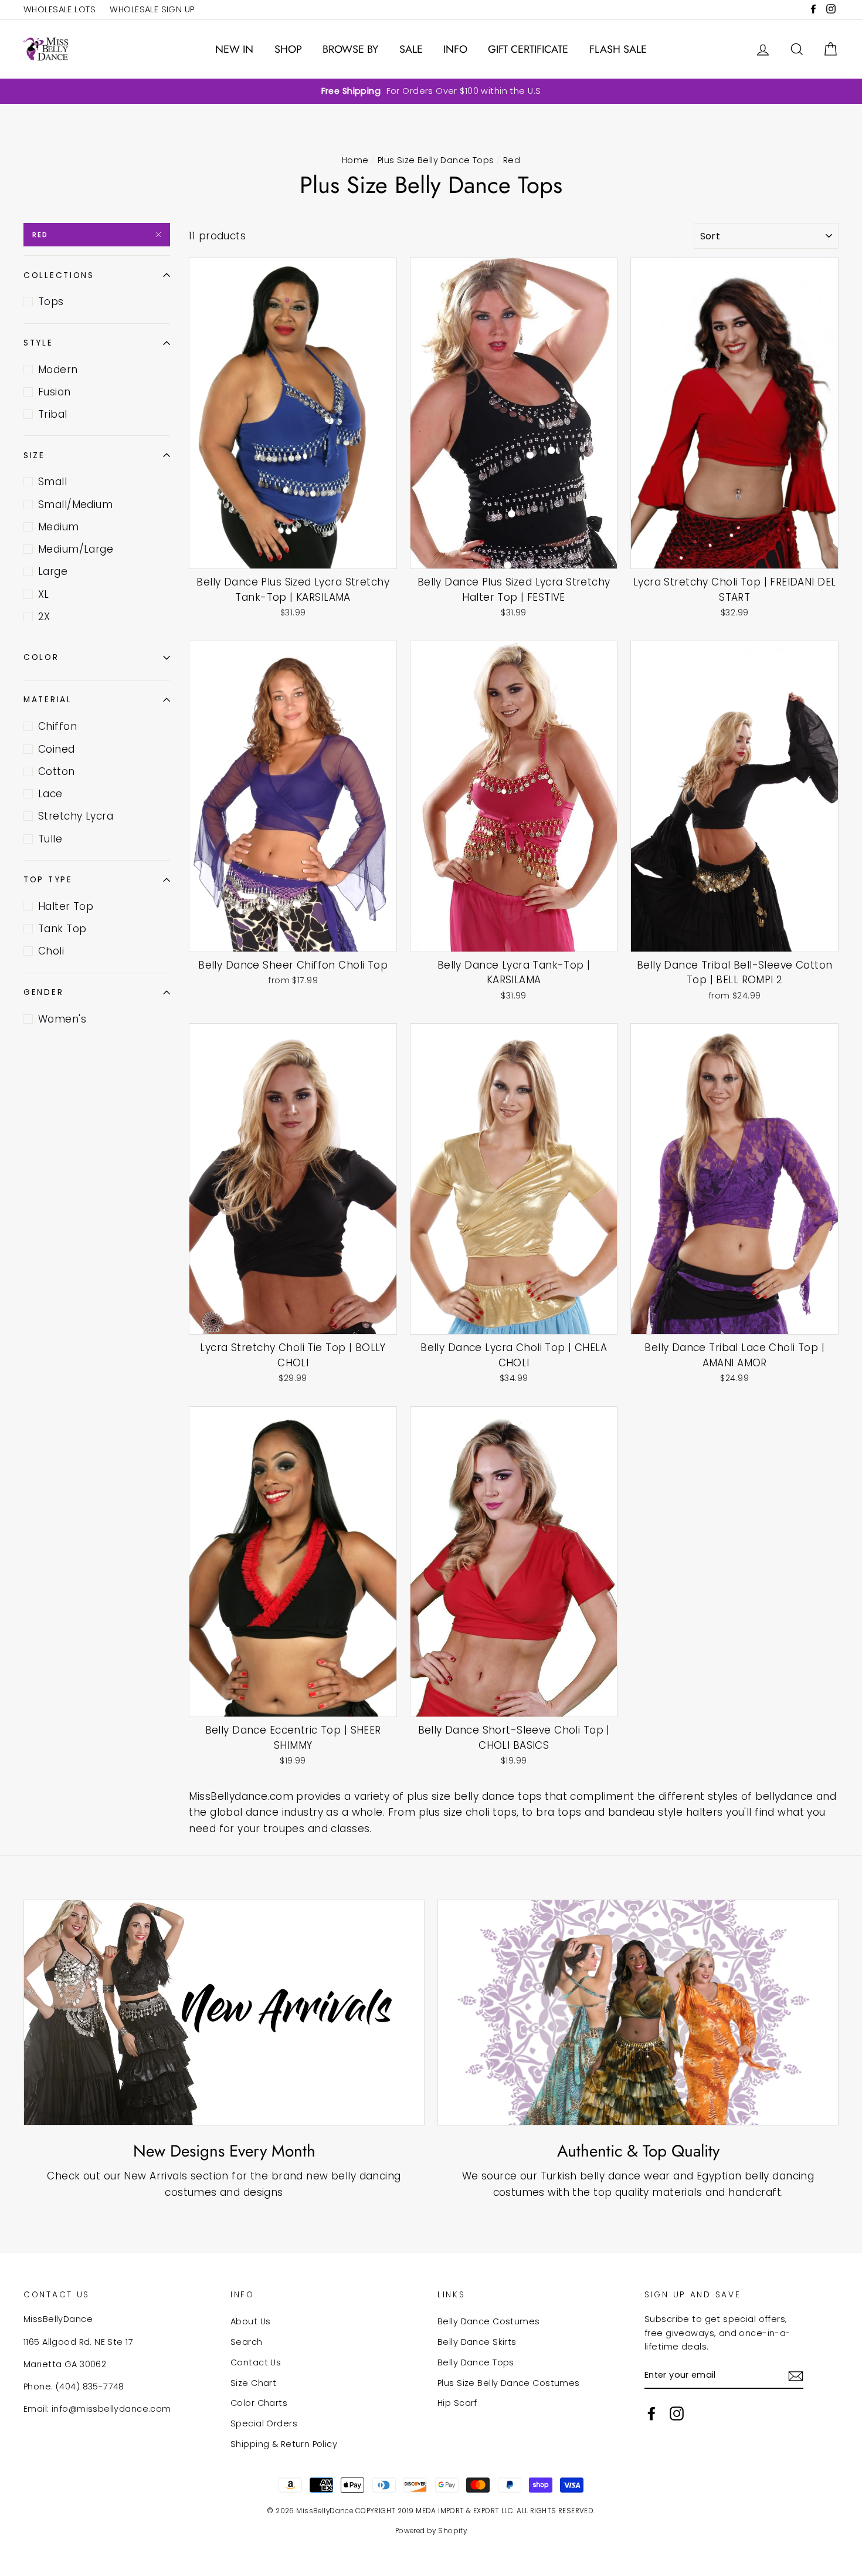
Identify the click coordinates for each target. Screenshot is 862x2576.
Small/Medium (75, 505)
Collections (59, 275)
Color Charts (259, 2403)
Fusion (55, 392)
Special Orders (264, 2423)
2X (44, 617)
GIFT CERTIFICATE (528, 49)
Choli (51, 951)
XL (44, 594)
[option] (431, 91)
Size (34, 456)
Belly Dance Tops (476, 2362)
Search (247, 2342)
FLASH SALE (618, 49)
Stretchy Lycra (76, 816)
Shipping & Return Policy (284, 2444)
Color (41, 657)
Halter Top (66, 906)
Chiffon (57, 726)
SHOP (288, 49)
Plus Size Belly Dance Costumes (509, 2383)
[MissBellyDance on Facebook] (651, 2413)
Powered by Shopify (431, 2531)
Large (53, 571)
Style (38, 343)
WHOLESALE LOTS (60, 9)
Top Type (48, 880)
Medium (59, 527)
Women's (62, 1019)
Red (40, 235)
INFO (455, 49)
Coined (57, 749)
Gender (43, 992)
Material (48, 700)
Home (355, 160)
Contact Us (256, 2362)
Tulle (50, 839)
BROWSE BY (350, 49)
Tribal (53, 414)
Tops (51, 302)
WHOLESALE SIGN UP (152, 9)
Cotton (57, 771)
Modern (58, 370)
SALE (411, 49)
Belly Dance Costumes (489, 2321)
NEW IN (234, 49)
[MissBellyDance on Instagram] (677, 2413)
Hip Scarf (457, 2403)
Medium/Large (76, 549)
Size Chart (253, 2383)
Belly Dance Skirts (477, 2342)
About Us (250, 2321)
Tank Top (62, 929)
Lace (50, 794)
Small (52, 482)
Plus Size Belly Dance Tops (436, 160)
